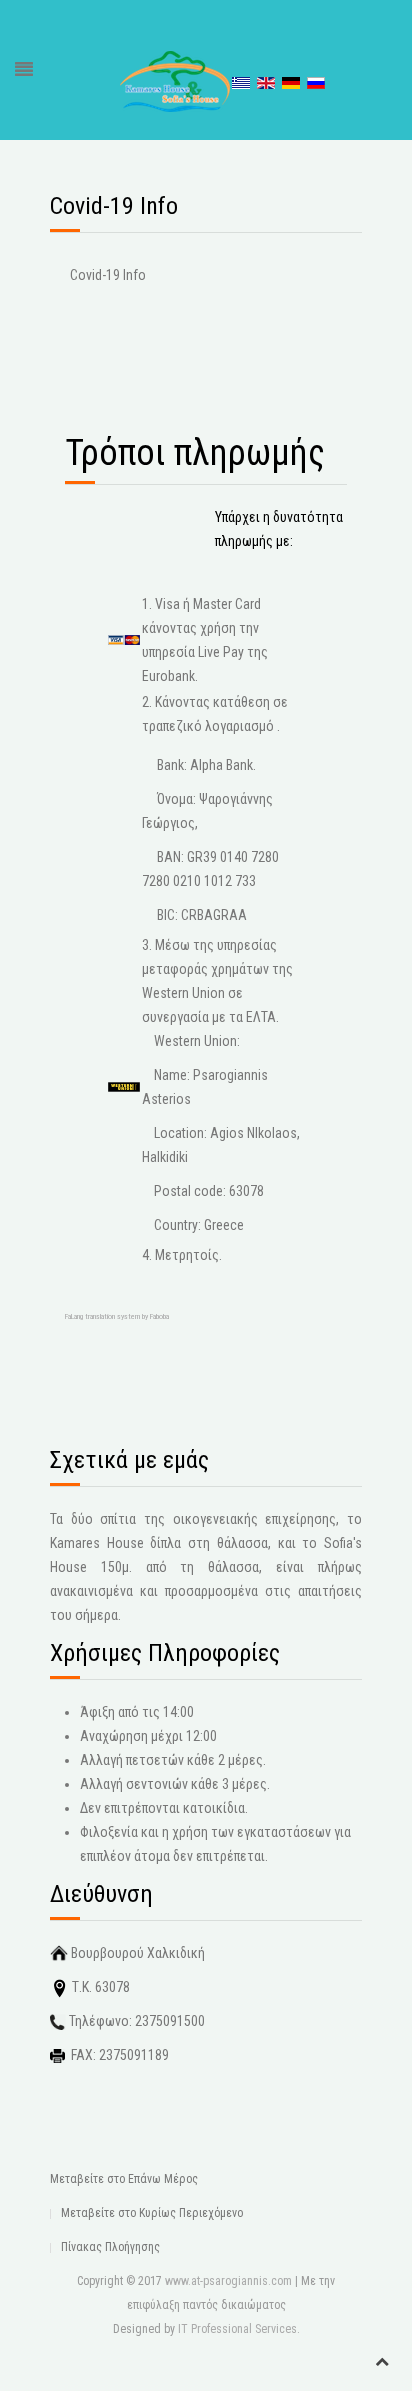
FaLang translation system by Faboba (117, 1316)
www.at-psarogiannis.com (228, 2281)
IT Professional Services (237, 2329)
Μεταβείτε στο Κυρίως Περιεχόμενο (152, 2213)
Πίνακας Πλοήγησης (110, 2247)
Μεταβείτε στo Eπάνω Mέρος (124, 2179)
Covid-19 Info (108, 275)
